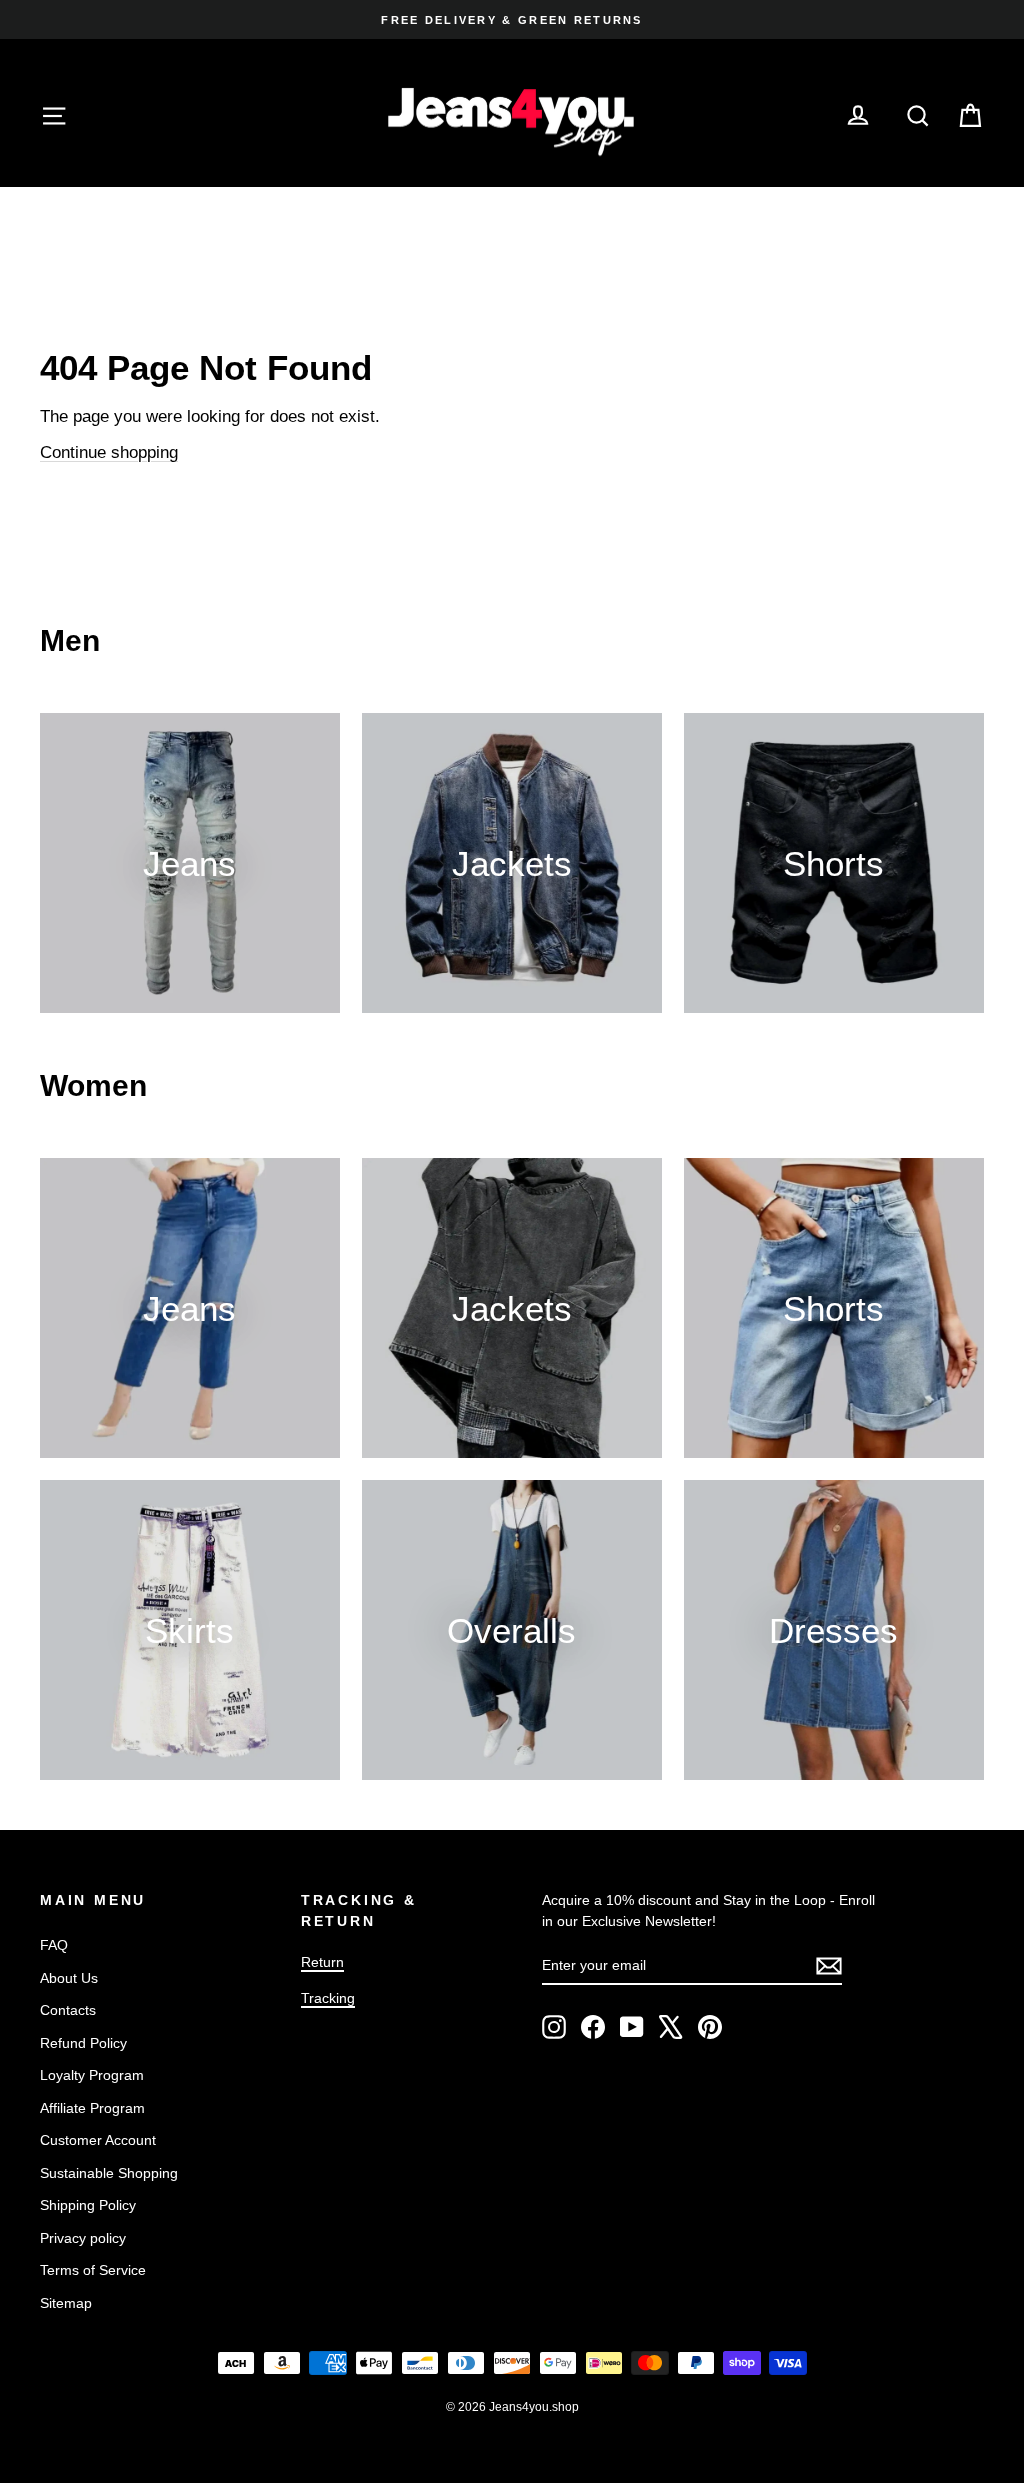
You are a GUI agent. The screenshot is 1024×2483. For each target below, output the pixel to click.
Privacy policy (83, 2238)
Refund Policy (83, 2043)
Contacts (68, 2010)
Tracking (328, 1998)
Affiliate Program (92, 2108)
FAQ (54, 1945)
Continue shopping (109, 452)
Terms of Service (93, 2270)
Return (322, 1962)
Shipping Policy (88, 2205)
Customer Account (98, 2140)
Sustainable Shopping (109, 2173)
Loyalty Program (92, 2075)
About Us (69, 1978)
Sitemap (66, 2303)
